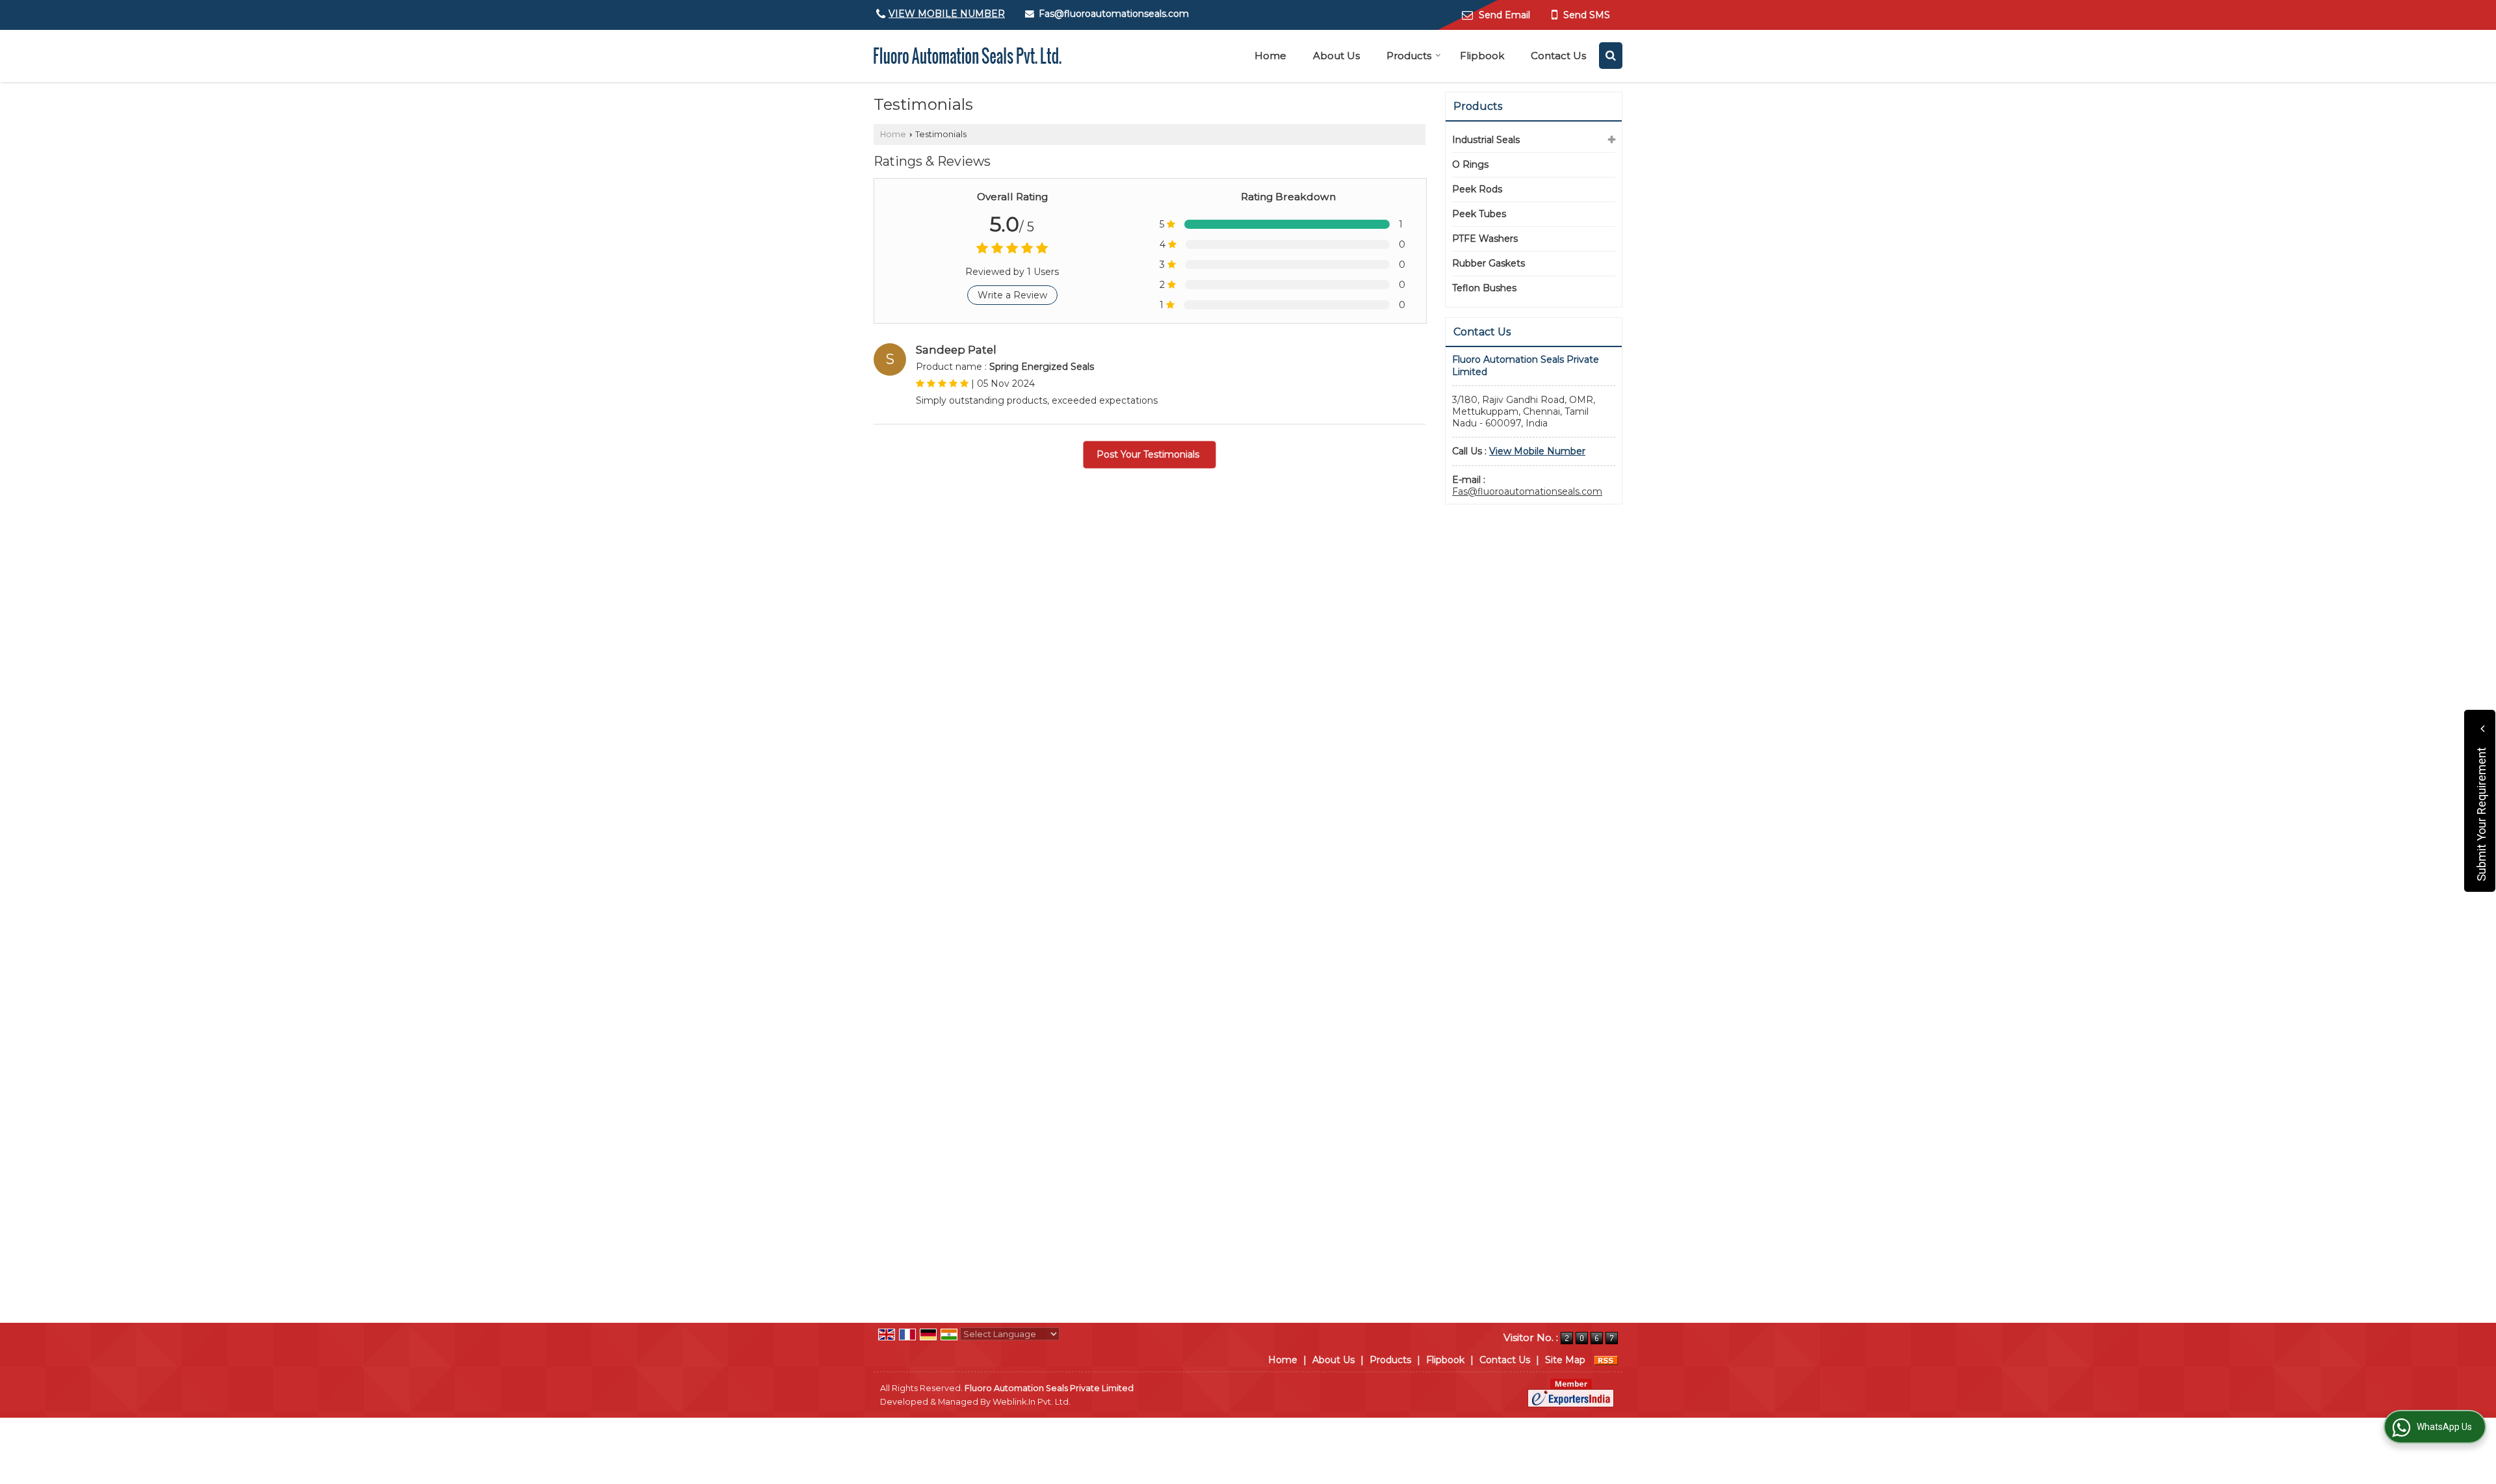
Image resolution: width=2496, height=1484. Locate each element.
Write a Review (1012, 295)
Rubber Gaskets (1488, 263)
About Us (1336, 56)
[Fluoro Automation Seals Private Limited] (968, 56)
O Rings (1470, 164)
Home (1270, 56)
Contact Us (1558, 56)
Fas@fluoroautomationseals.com (1114, 14)
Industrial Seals (1486, 140)
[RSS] (1606, 1360)
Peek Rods (1477, 189)
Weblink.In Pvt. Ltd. (1032, 1402)
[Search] (1611, 56)
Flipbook (1482, 56)
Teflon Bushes (1484, 288)
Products (1409, 56)
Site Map (1565, 1360)
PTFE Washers (1485, 239)
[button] (947, 14)
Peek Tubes (1479, 214)
